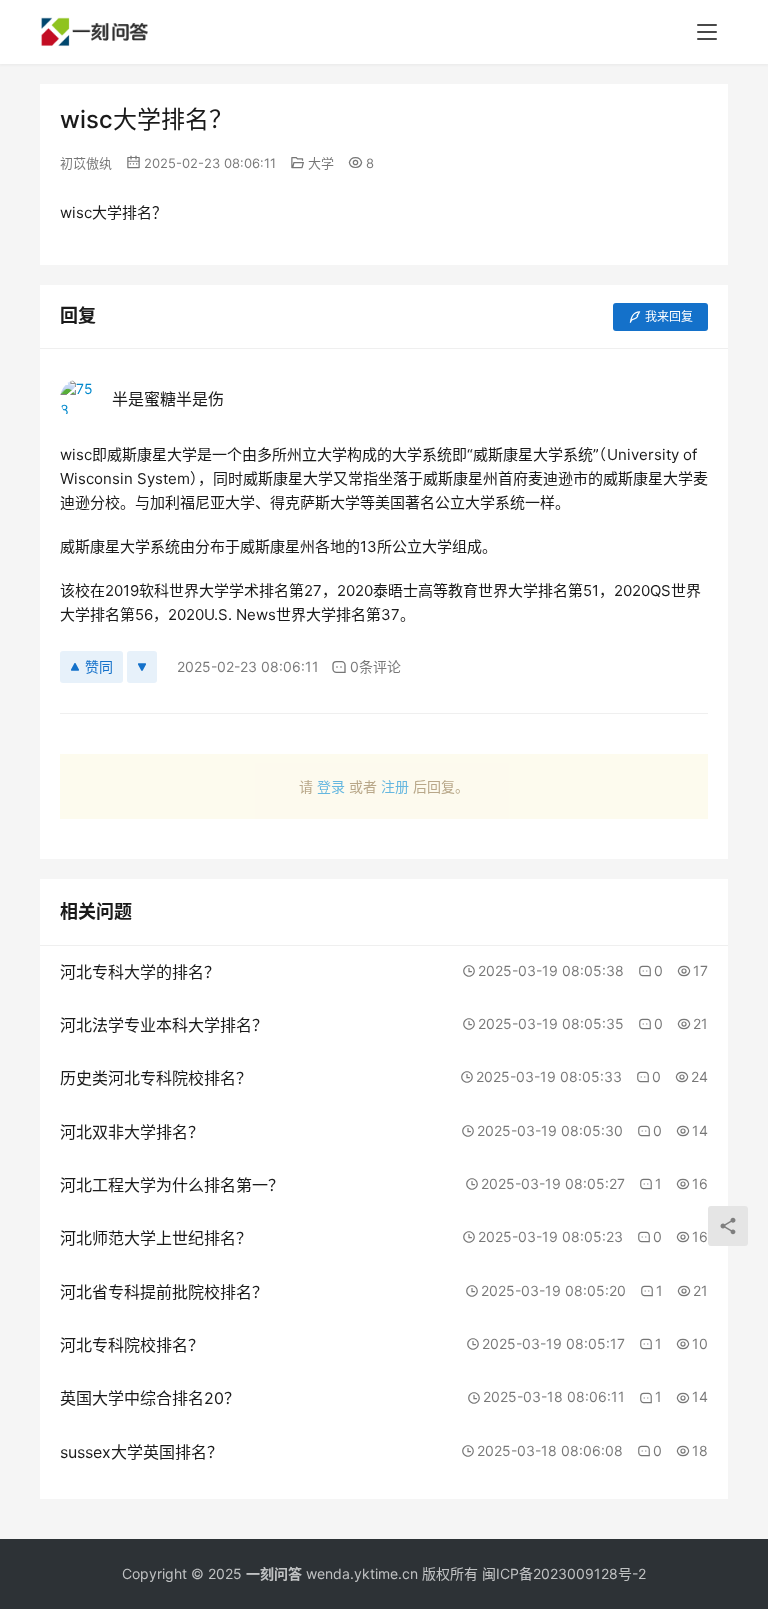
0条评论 (375, 666)
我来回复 (669, 316)
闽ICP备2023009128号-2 (564, 1573)
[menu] (707, 32)
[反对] (142, 667)
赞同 (99, 666)
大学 (321, 163)
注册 (395, 786)
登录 (331, 786)
